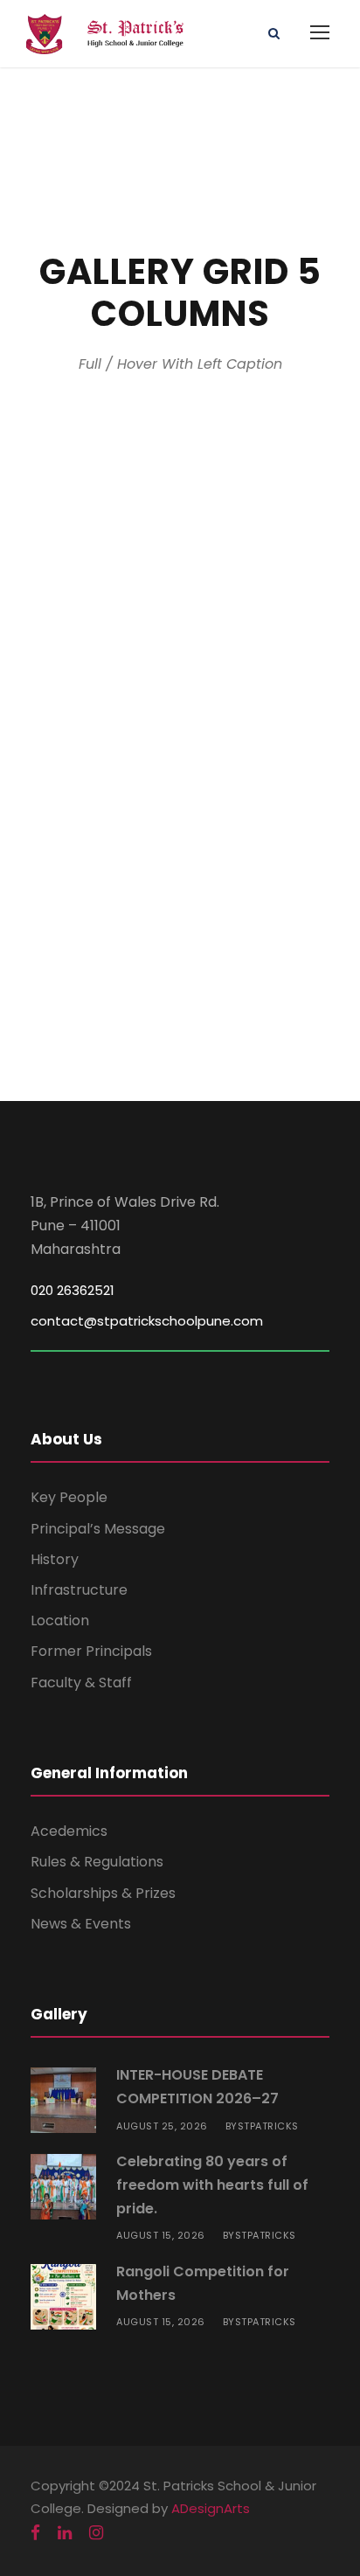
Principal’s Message (98, 1529)
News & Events (81, 1924)
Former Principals (91, 1651)
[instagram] (96, 2533)
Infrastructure (79, 1590)
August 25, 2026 (162, 2126)
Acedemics (69, 1831)
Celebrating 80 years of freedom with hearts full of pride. (212, 2185)
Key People (69, 1497)
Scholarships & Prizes (103, 1893)
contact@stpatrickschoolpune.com (147, 1321)
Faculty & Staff (81, 1683)
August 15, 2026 (161, 2235)
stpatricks (268, 2126)
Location (60, 1620)
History (55, 1559)
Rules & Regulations (97, 1862)
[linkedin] (65, 2533)
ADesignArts (211, 2508)
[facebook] (35, 2533)
